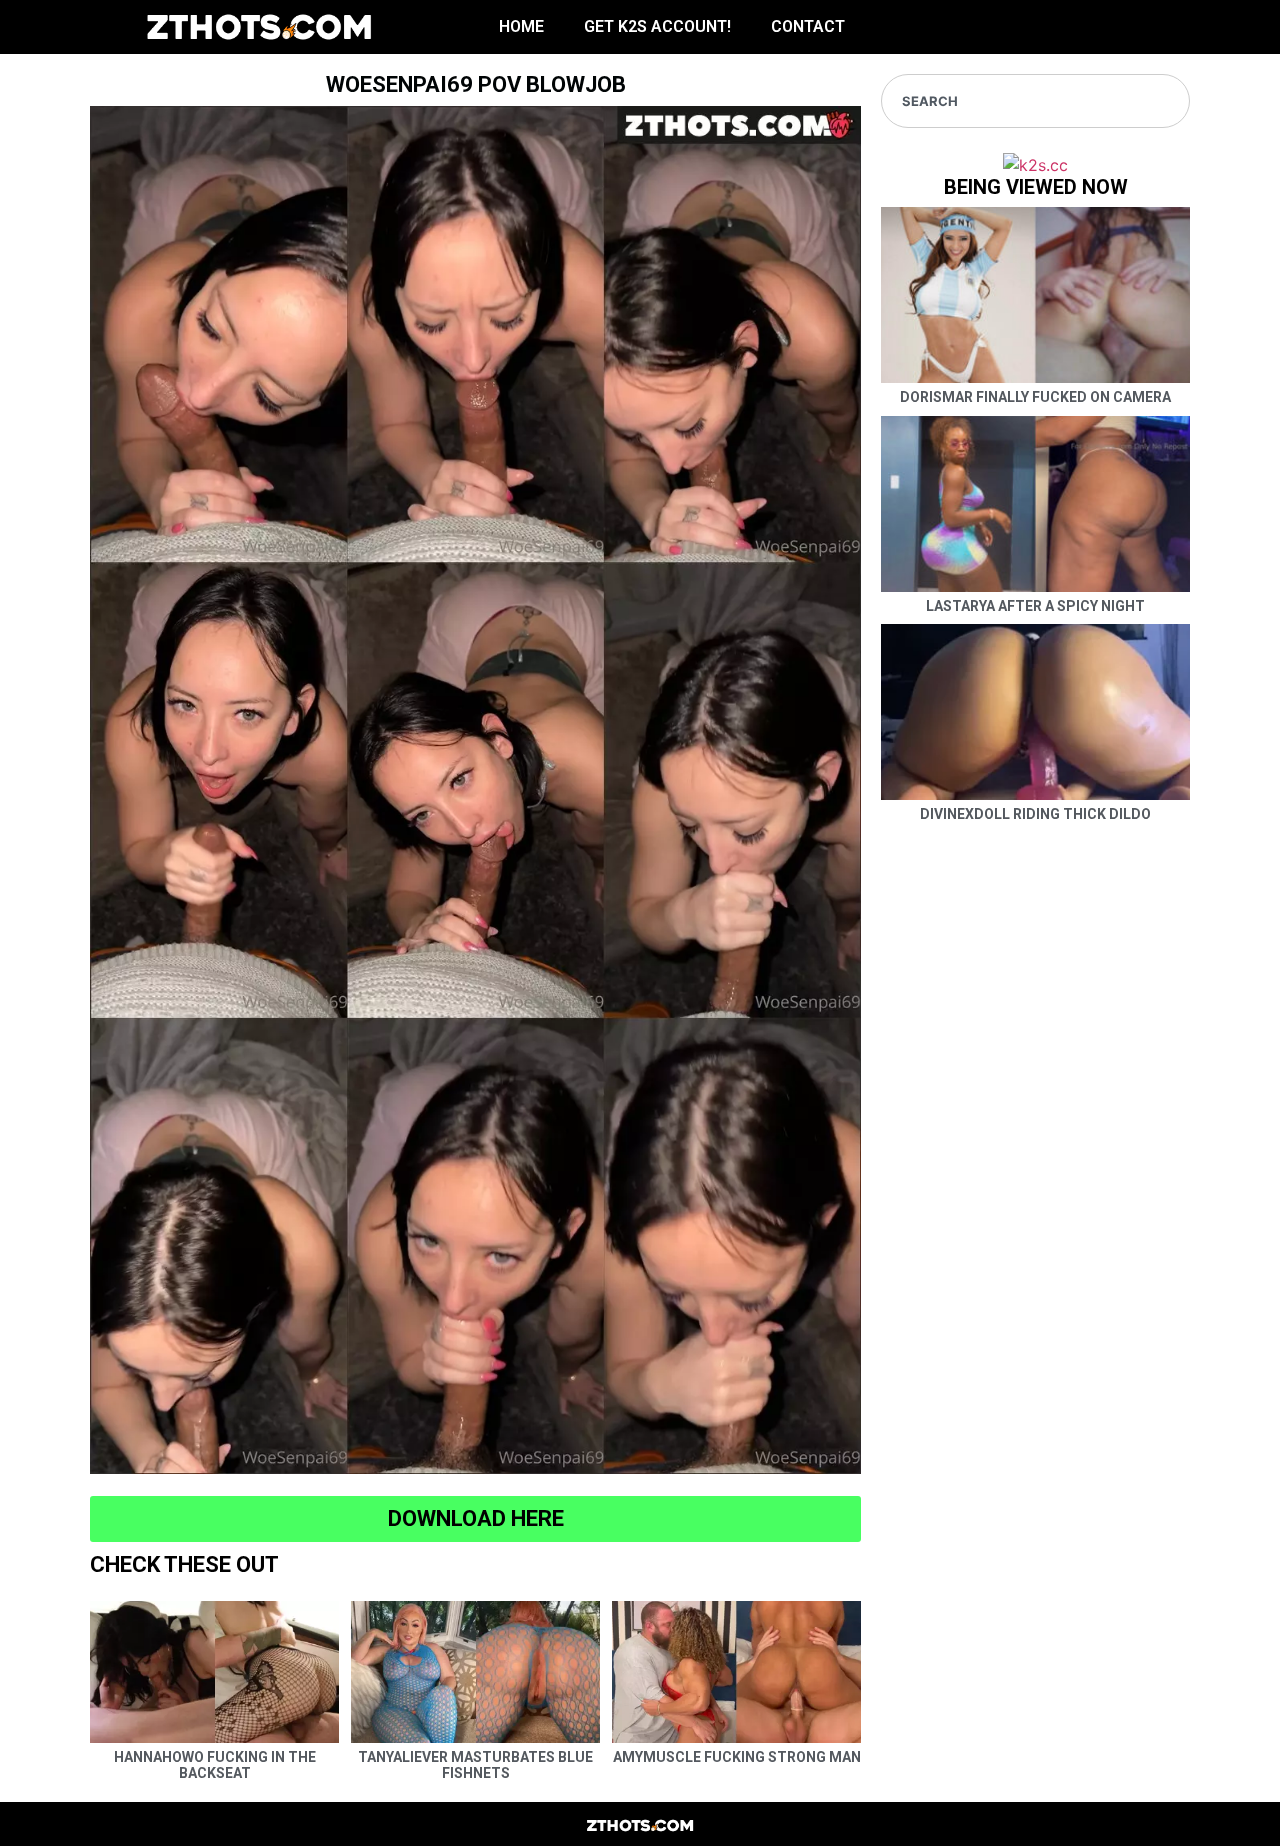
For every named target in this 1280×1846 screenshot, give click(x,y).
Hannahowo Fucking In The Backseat (215, 1765)
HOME (521, 26)
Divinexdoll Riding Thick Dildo (1035, 814)
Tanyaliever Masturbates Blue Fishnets (475, 1765)
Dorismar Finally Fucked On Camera (1035, 397)
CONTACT (808, 26)
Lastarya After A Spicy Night (1035, 606)
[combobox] (1035, 101)
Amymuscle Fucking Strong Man (737, 1757)
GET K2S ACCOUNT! (657, 26)
